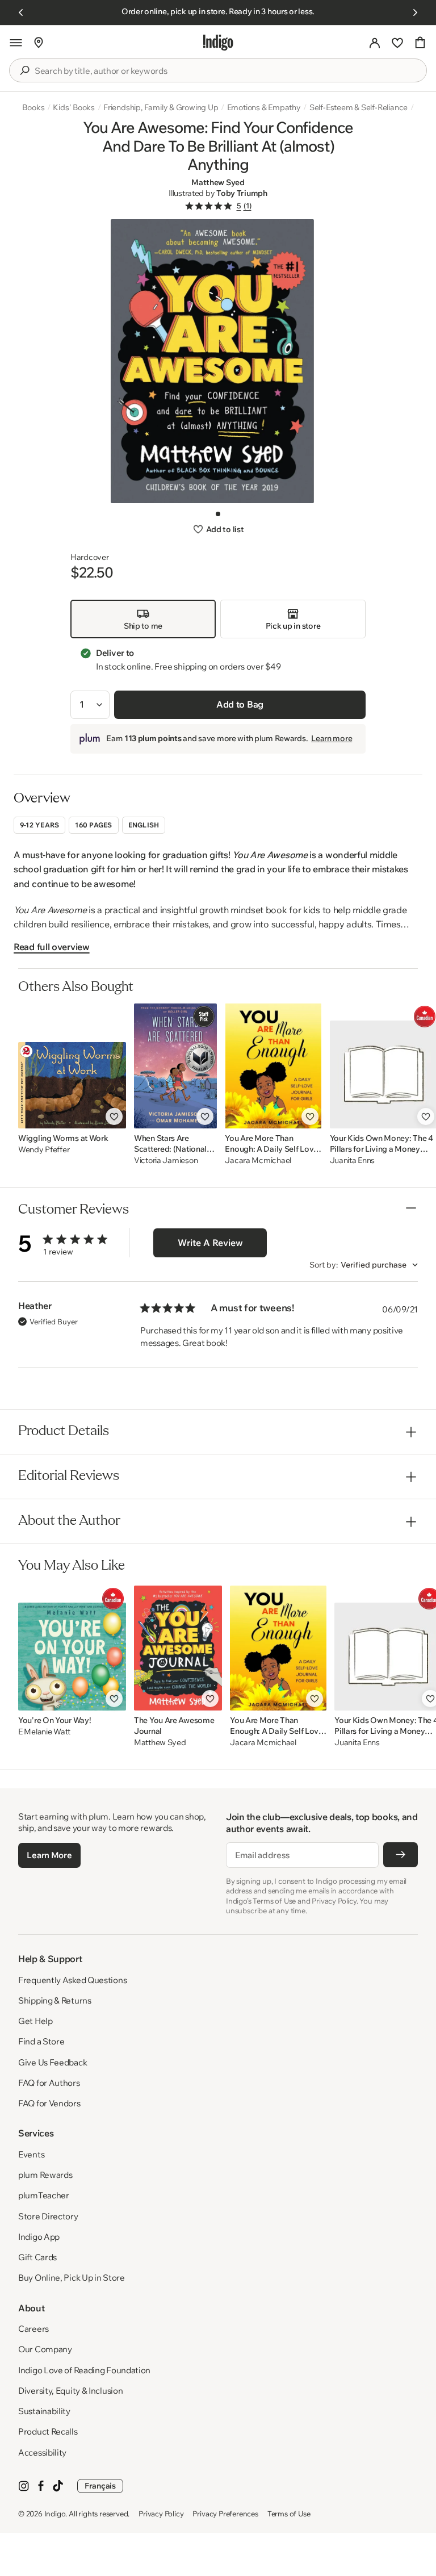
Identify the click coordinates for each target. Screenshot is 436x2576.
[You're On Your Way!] (72, 1648)
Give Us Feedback (53, 2062)
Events (31, 2154)
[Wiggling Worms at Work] (72, 1066)
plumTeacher (44, 2195)
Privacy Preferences (225, 2514)
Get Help (35, 2021)
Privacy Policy (161, 2514)
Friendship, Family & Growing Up (161, 107)
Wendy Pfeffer (44, 1150)
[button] (16, 43)
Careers (33, 2329)
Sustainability (44, 2411)
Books (33, 107)
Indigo (55, 2514)
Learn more (332, 738)
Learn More (49, 1855)
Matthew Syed (218, 182)
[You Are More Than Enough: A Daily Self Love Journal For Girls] (273, 1066)
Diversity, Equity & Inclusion (70, 2391)
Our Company (45, 2349)
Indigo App (39, 2237)
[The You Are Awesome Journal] (178, 1648)
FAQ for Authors (49, 2083)
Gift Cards (37, 2257)
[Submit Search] (24, 70)
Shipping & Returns (55, 2000)
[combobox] (226, 71)
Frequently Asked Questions (72, 1980)
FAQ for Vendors (49, 2103)
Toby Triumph (242, 193)
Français (100, 2486)
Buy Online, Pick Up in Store (72, 2278)
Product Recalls (48, 2431)
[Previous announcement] (21, 12)
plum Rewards (45, 2175)
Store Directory (48, 2216)
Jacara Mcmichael (258, 1161)
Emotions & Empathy (264, 107)
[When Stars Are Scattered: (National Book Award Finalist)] (175, 1066)
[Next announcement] (415, 12)
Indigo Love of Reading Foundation (84, 2370)
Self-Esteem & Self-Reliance (359, 107)
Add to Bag (240, 704)
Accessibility (42, 2452)
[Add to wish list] (114, 1116)
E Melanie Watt (44, 1732)
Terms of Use (289, 2514)
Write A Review (210, 1243)
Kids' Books (74, 107)
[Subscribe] (401, 1855)
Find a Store (41, 2041)
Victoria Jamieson (166, 1161)
